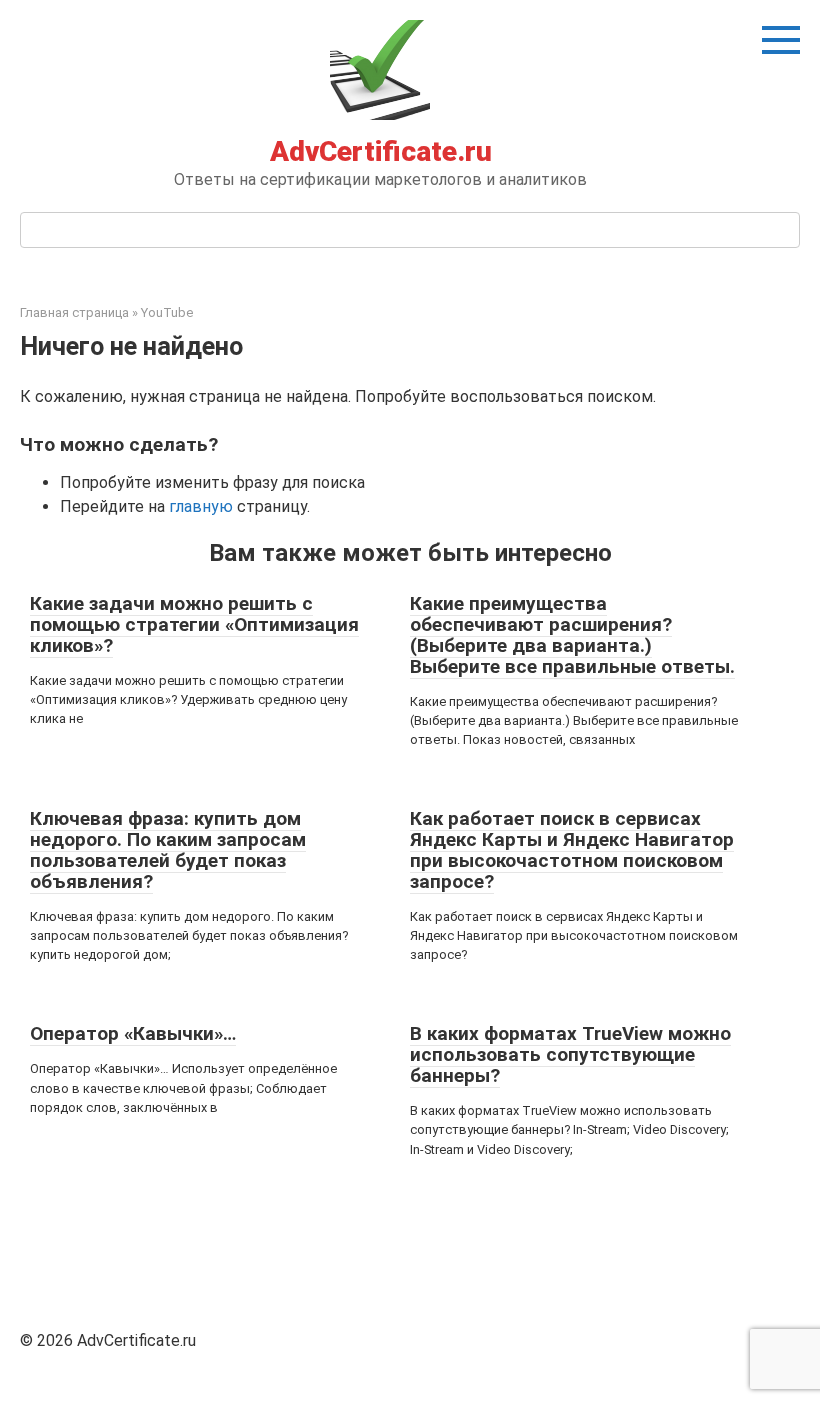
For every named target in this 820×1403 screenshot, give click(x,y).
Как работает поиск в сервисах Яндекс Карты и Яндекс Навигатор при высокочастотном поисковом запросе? (572, 850)
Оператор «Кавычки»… (133, 1033)
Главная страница (74, 312)
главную (201, 506)
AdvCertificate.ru (381, 151)
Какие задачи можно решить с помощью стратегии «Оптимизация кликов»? (194, 624)
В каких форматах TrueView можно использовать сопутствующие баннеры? (570, 1054)
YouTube (167, 312)
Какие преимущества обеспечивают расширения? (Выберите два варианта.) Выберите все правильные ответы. (572, 635)
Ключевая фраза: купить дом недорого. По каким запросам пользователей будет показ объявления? (168, 850)
